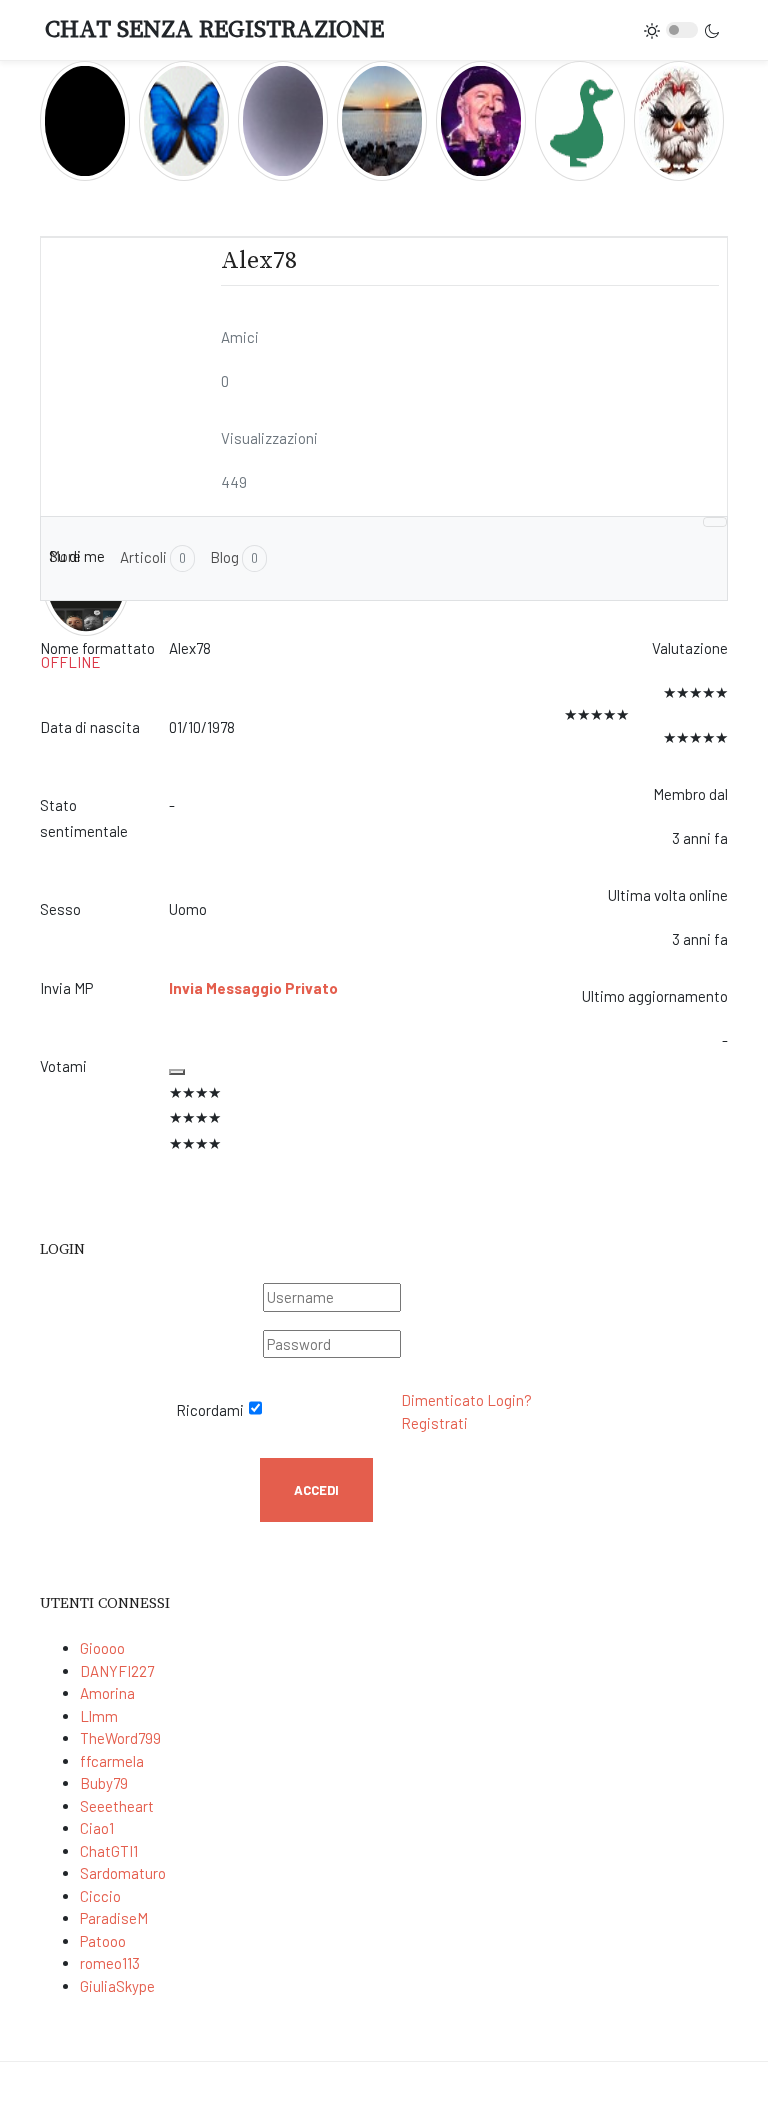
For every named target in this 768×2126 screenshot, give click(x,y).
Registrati (434, 1423)
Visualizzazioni (269, 438)
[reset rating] (177, 1072)
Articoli (153, 557)
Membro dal (690, 794)
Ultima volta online (668, 895)
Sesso (60, 909)
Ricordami (210, 1410)
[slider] (362, 1118)
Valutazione (690, 648)
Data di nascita (90, 727)
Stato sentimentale (84, 818)
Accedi (316, 1490)
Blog (234, 557)
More (65, 556)
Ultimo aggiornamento (655, 996)
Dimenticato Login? (466, 1400)
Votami (63, 1066)
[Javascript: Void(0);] (715, 522)
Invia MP (66, 988)
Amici (240, 337)
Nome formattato (97, 648)
